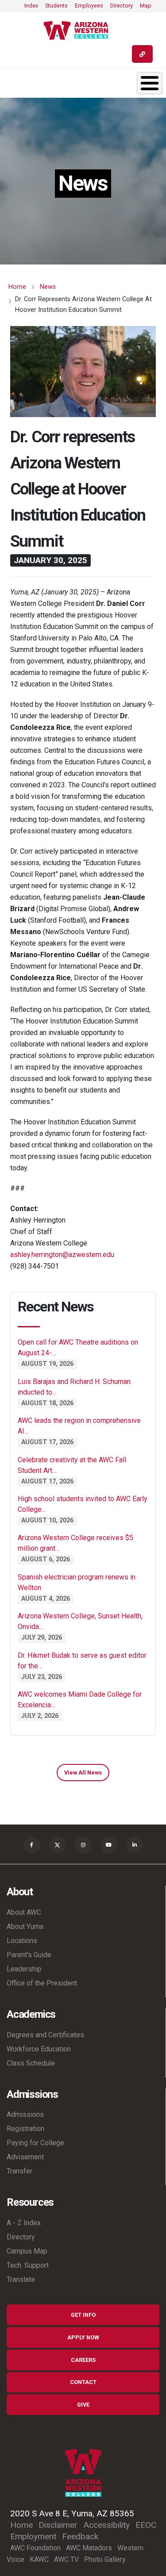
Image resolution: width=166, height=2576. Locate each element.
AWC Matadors (89, 2548)
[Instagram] (83, 1845)
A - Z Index (24, 2223)
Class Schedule (31, 2063)
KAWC (39, 2559)
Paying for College (35, 2143)
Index (31, 6)
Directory (122, 6)
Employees (89, 6)
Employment (33, 2536)
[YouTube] (109, 1845)
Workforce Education (39, 2049)
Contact (83, 2382)
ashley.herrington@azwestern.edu (62, 1255)
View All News (83, 1773)
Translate (21, 2279)
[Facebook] (32, 1845)
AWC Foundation (35, 2548)
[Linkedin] (135, 1845)
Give (83, 2405)
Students (56, 6)
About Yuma (25, 1926)
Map (146, 6)
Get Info (83, 2315)
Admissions (25, 2114)
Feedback (80, 2536)
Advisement (25, 2157)
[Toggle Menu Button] (150, 83)
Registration (25, 2129)
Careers (83, 2360)
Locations (22, 1941)
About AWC (24, 1912)
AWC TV (66, 2559)
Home (17, 287)
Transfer (19, 2171)
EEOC (146, 2525)
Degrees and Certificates (45, 2035)
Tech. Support (28, 2265)
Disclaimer (58, 2525)
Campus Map (27, 2251)
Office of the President (42, 1983)
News (48, 287)
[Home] (79, 31)
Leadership (24, 1969)
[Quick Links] (142, 54)
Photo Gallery (105, 2559)
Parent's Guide (29, 1955)
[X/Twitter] (58, 1845)
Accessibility (106, 2525)
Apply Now (83, 2337)
